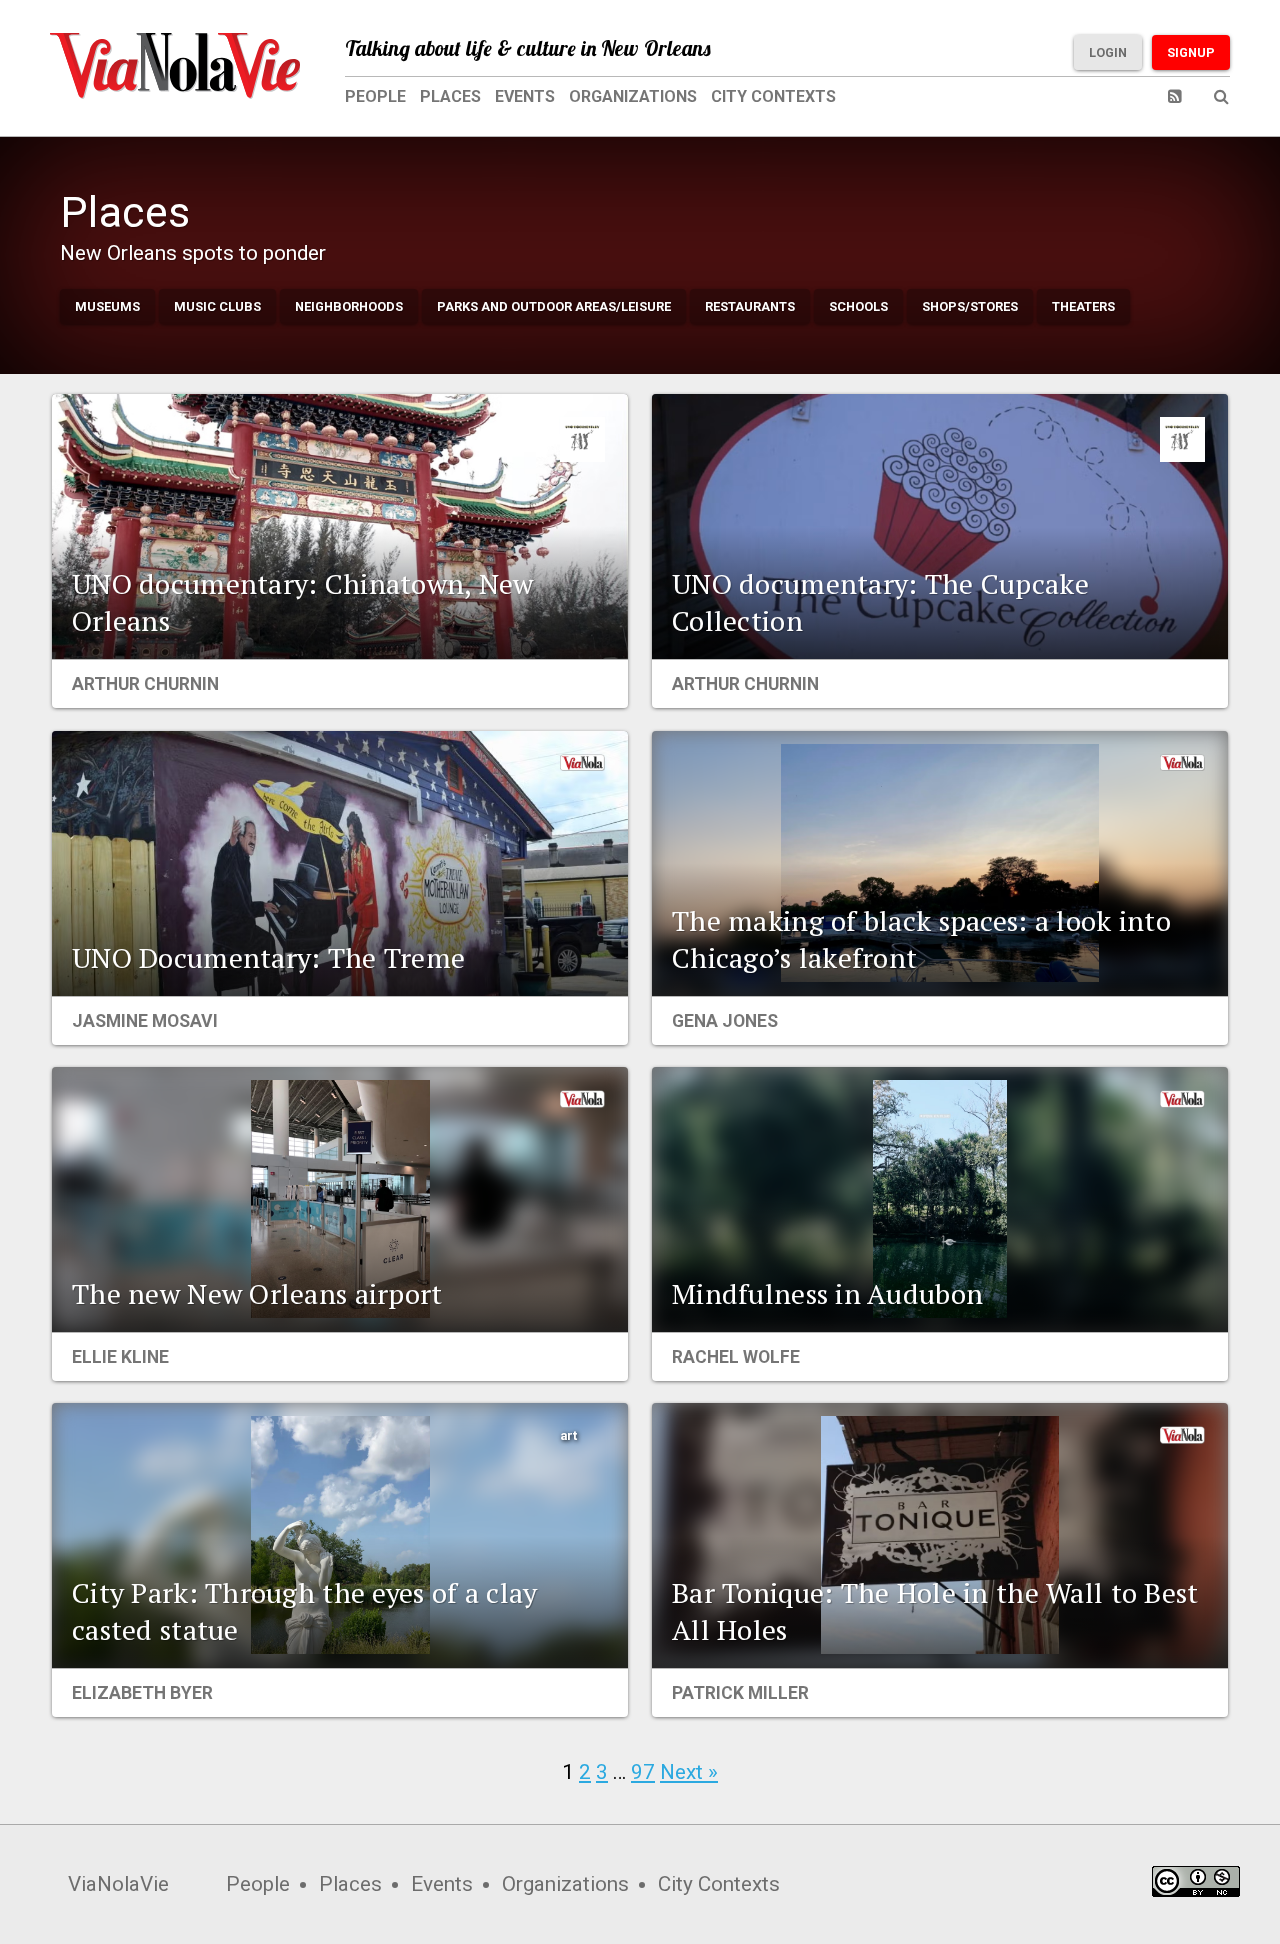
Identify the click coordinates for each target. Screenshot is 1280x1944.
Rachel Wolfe (736, 1357)
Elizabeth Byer (142, 1693)
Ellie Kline (120, 1357)
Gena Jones (725, 1021)
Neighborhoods (349, 306)
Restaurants (750, 306)
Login (1108, 52)
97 (643, 1772)
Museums (107, 306)
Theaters (1083, 306)
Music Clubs (217, 306)
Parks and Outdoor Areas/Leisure (554, 306)
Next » (689, 1772)
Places (450, 96)
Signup (1191, 52)
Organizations (633, 96)
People (375, 96)
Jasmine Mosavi (145, 1021)
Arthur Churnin (145, 684)
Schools (858, 306)
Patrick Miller (740, 1693)
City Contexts (773, 96)
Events (525, 96)
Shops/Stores (970, 306)
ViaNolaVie (118, 1884)
